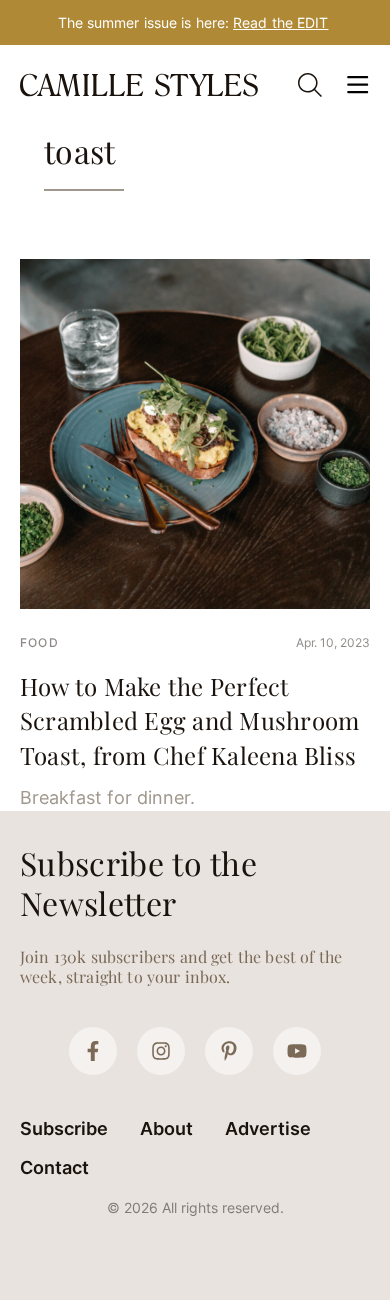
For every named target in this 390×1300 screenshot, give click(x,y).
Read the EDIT (280, 22)
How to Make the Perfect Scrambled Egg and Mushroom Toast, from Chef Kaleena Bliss (189, 720)
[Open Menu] (358, 85)
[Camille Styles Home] (141, 84)
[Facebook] (93, 1051)
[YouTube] (297, 1051)
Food (39, 642)
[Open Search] (310, 85)
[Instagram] (161, 1051)
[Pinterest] (229, 1051)
